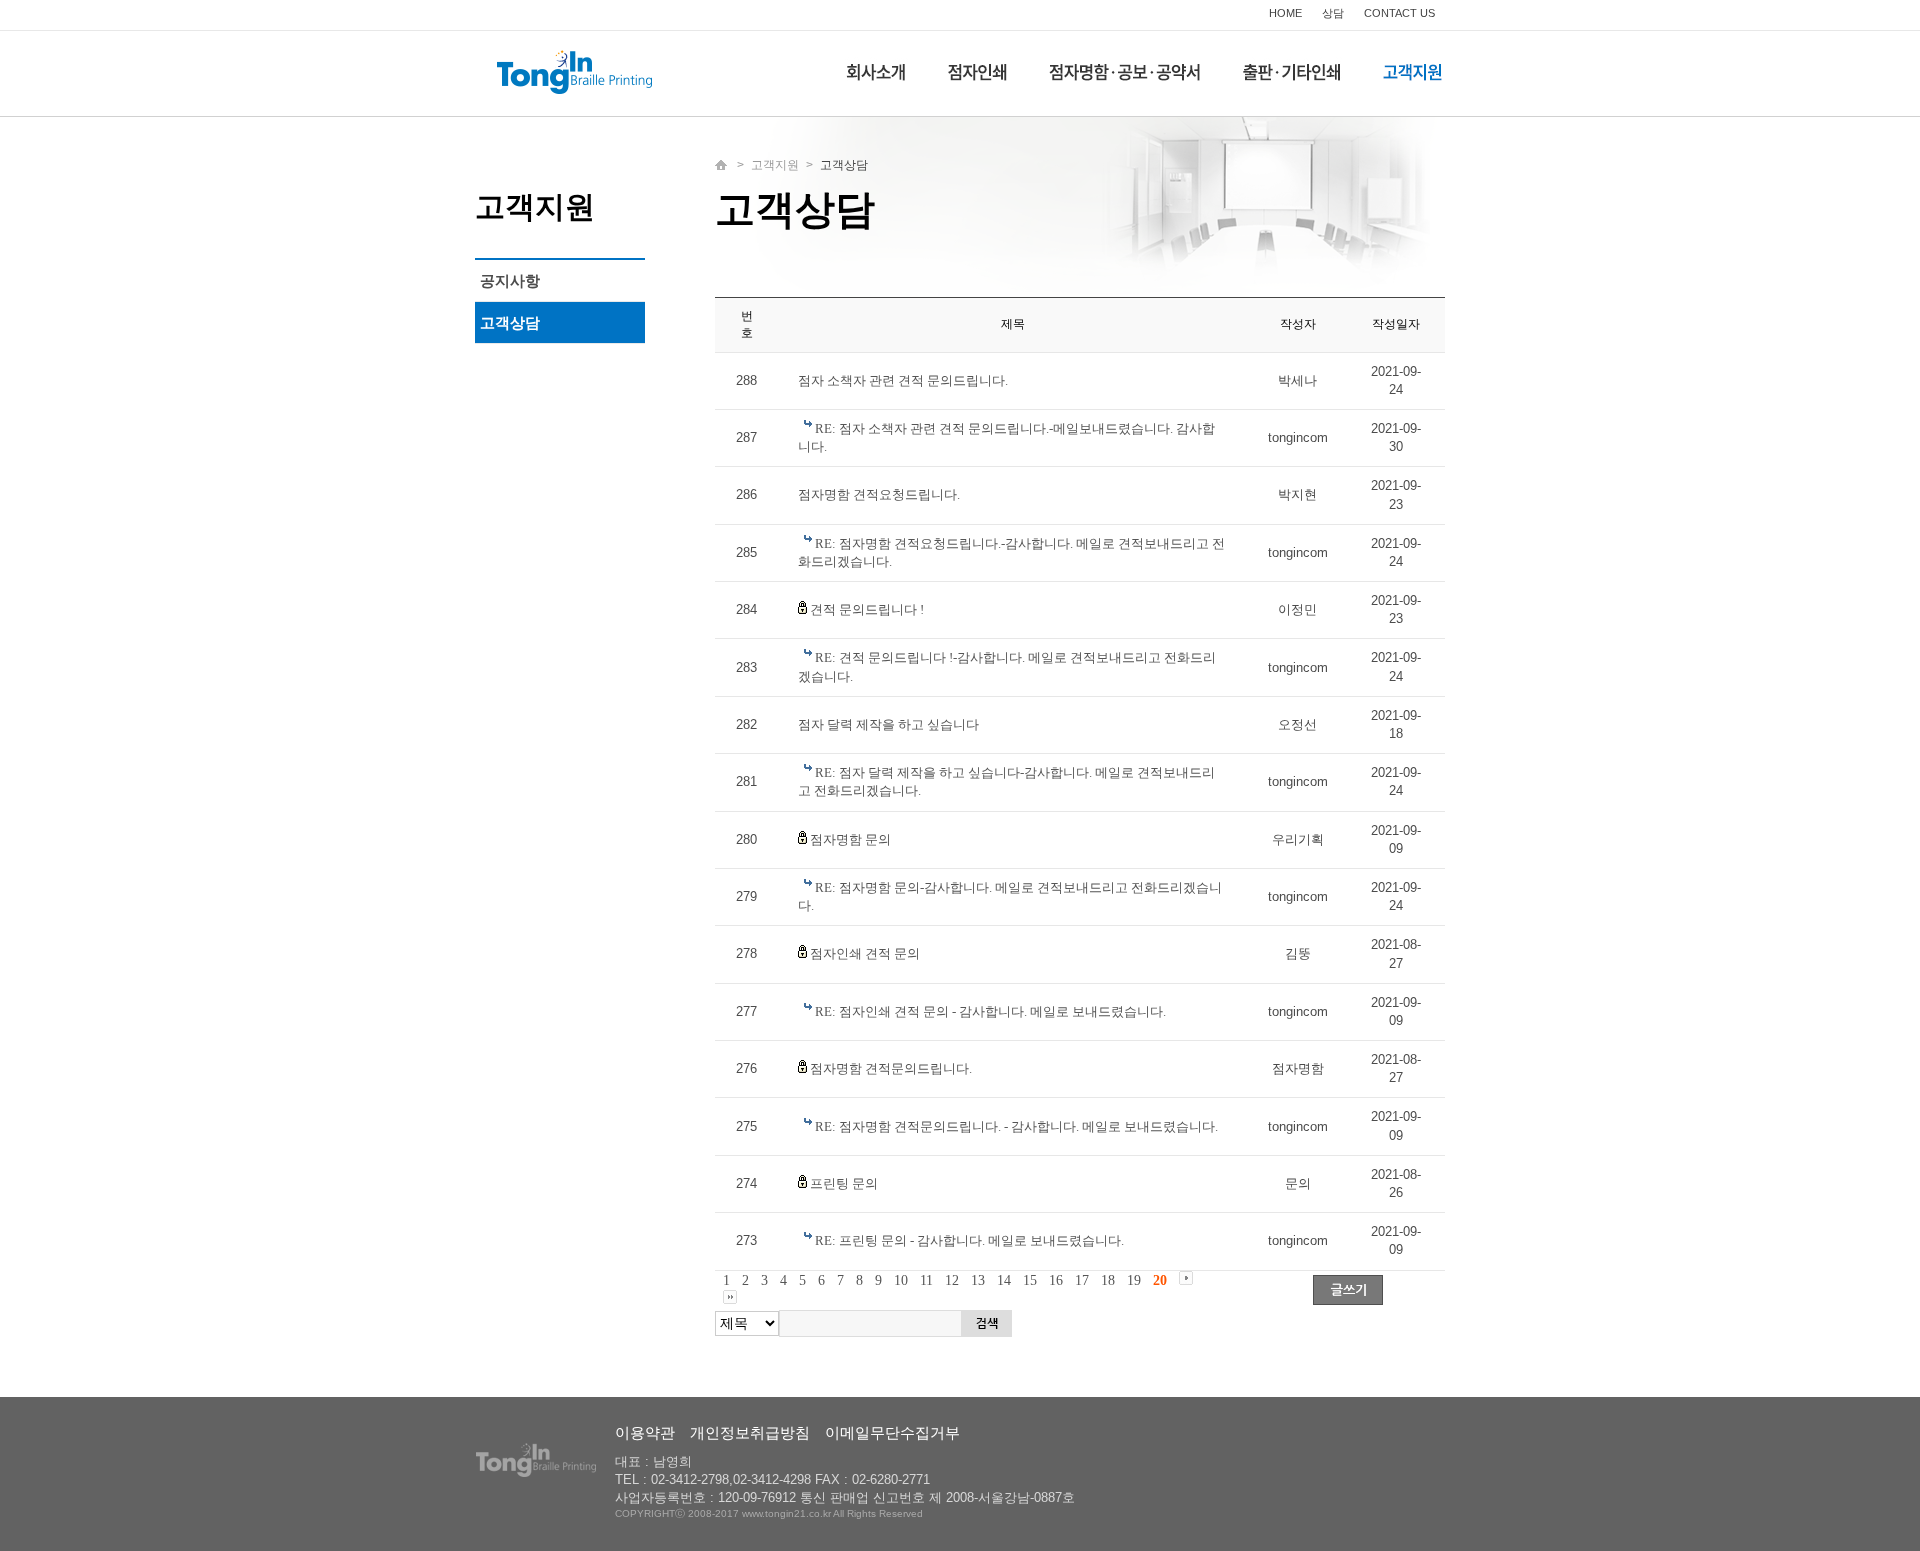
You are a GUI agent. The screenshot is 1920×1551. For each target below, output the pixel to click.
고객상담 (510, 322)
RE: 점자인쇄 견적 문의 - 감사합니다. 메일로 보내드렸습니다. (990, 1011)
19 (1134, 1280)
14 (1004, 1280)
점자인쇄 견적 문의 (865, 953)
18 (1108, 1280)
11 (926, 1280)
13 (978, 1280)
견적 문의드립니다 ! (867, 609)
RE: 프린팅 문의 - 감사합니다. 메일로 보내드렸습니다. (969, 1240)
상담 (1333, 13)
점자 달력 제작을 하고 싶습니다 (888, 724)
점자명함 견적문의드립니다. (891, 1068)
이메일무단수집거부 (892, 1432)
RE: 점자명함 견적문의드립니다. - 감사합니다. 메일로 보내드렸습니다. (1016, 1126)
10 (901, 1280)
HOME (1285, 13)
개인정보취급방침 (750, 1432)
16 (1056, 1280)
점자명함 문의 (850, 839)
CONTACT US (1399, 13)
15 (1030, 1280)
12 (952, 1280)
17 (1082, 1280)
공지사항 (510, 280)
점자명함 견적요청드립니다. (879, 494)
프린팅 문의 (844, 1183)
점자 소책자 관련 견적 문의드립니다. (903, 380)
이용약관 (645, 1432)
